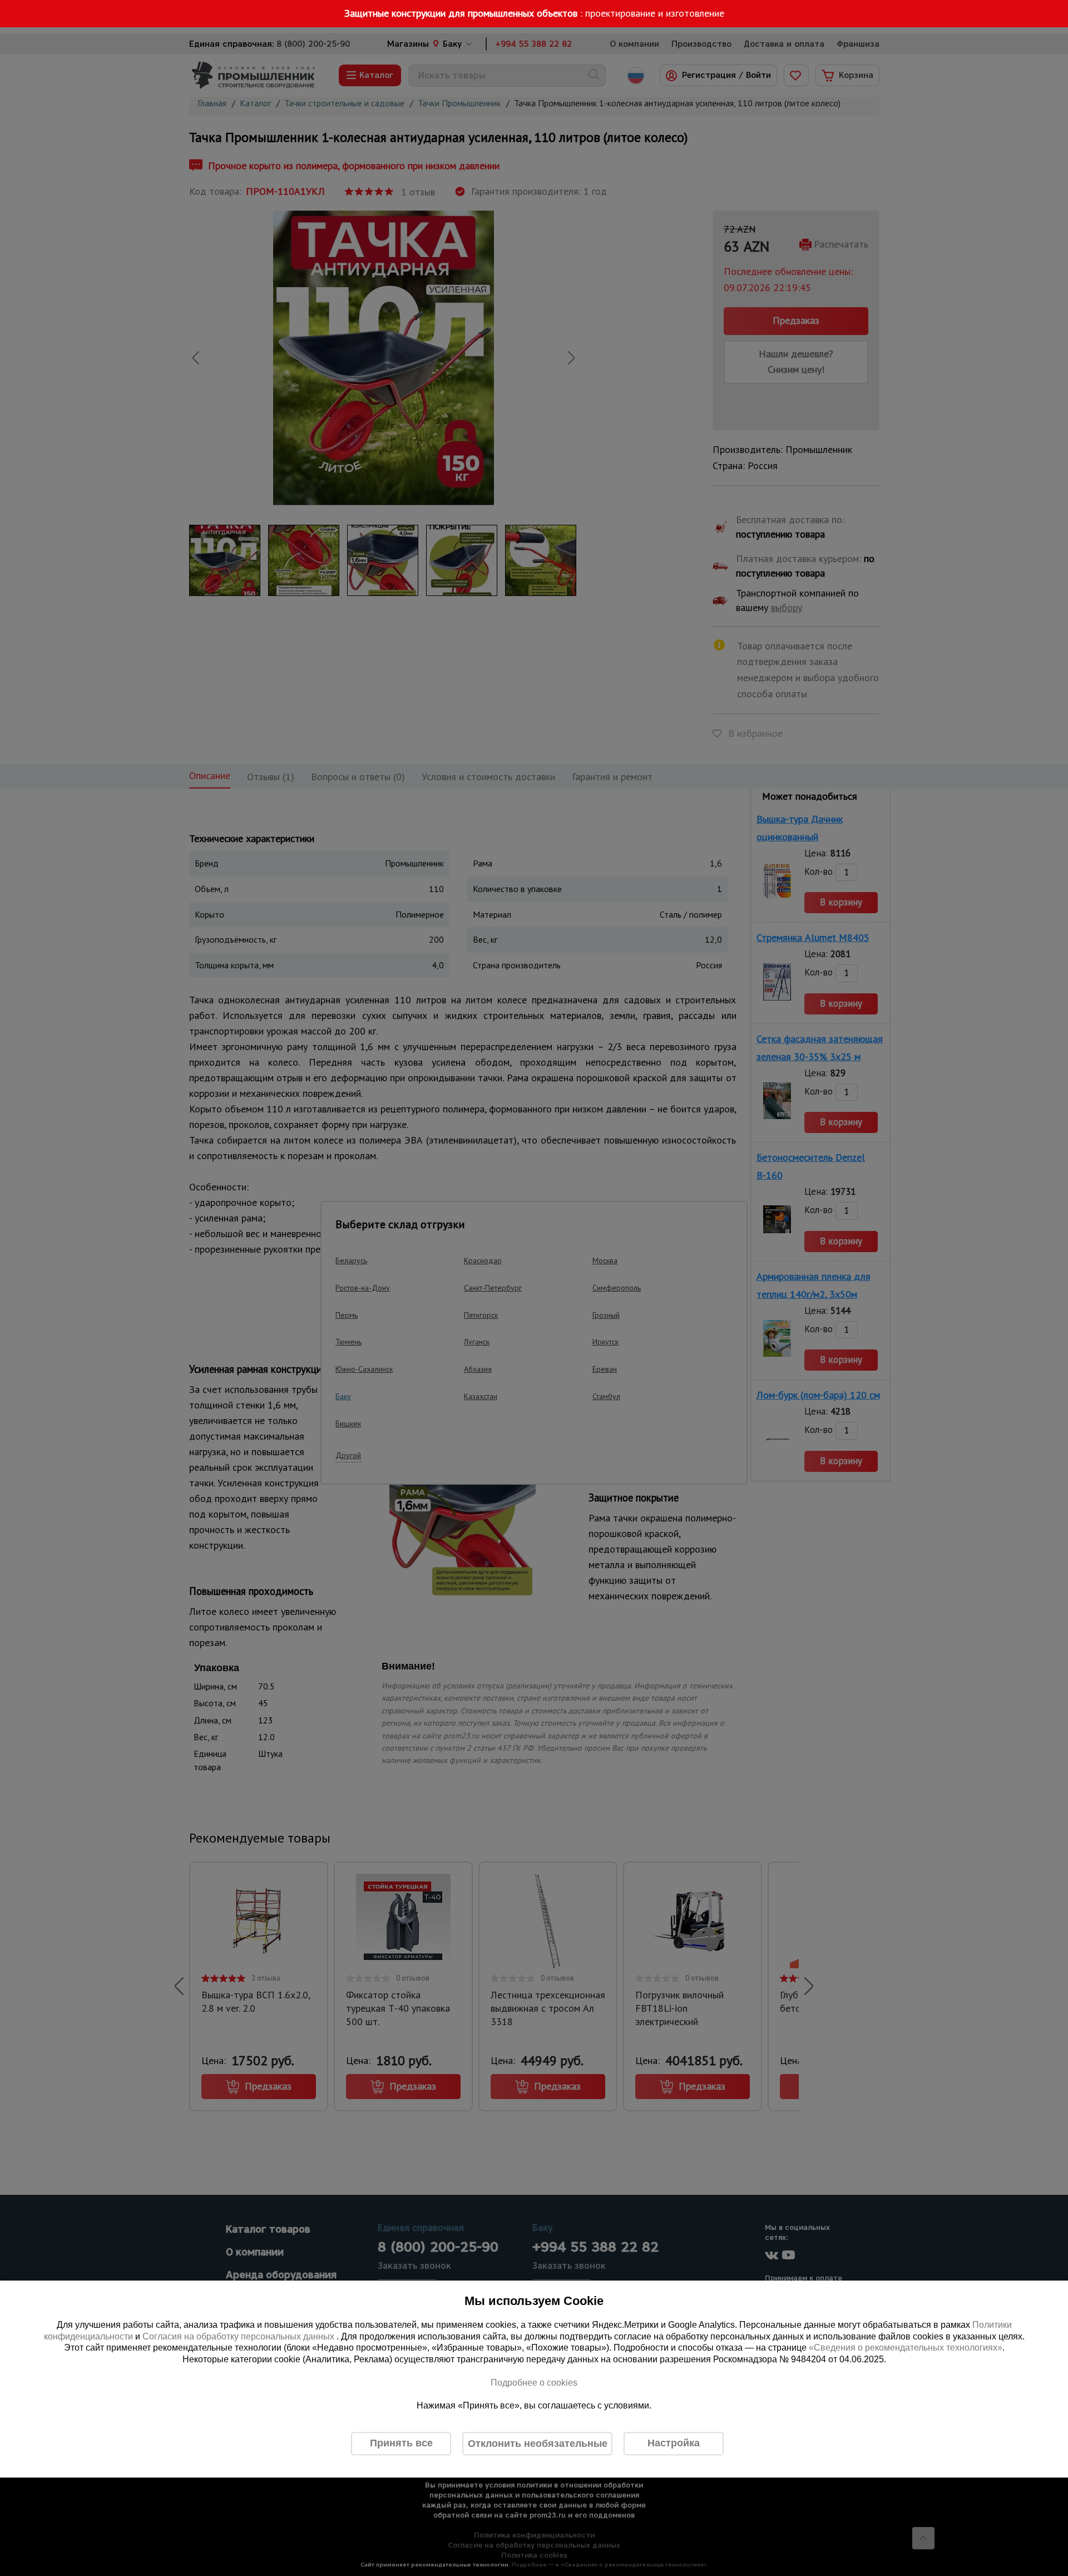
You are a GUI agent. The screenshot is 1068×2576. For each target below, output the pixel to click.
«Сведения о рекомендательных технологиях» (906, 2348)
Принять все (401, 2443)
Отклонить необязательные (538, 2444)
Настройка (674, 2443)
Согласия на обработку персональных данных (239, 2336)
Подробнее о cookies (534, 2383)
